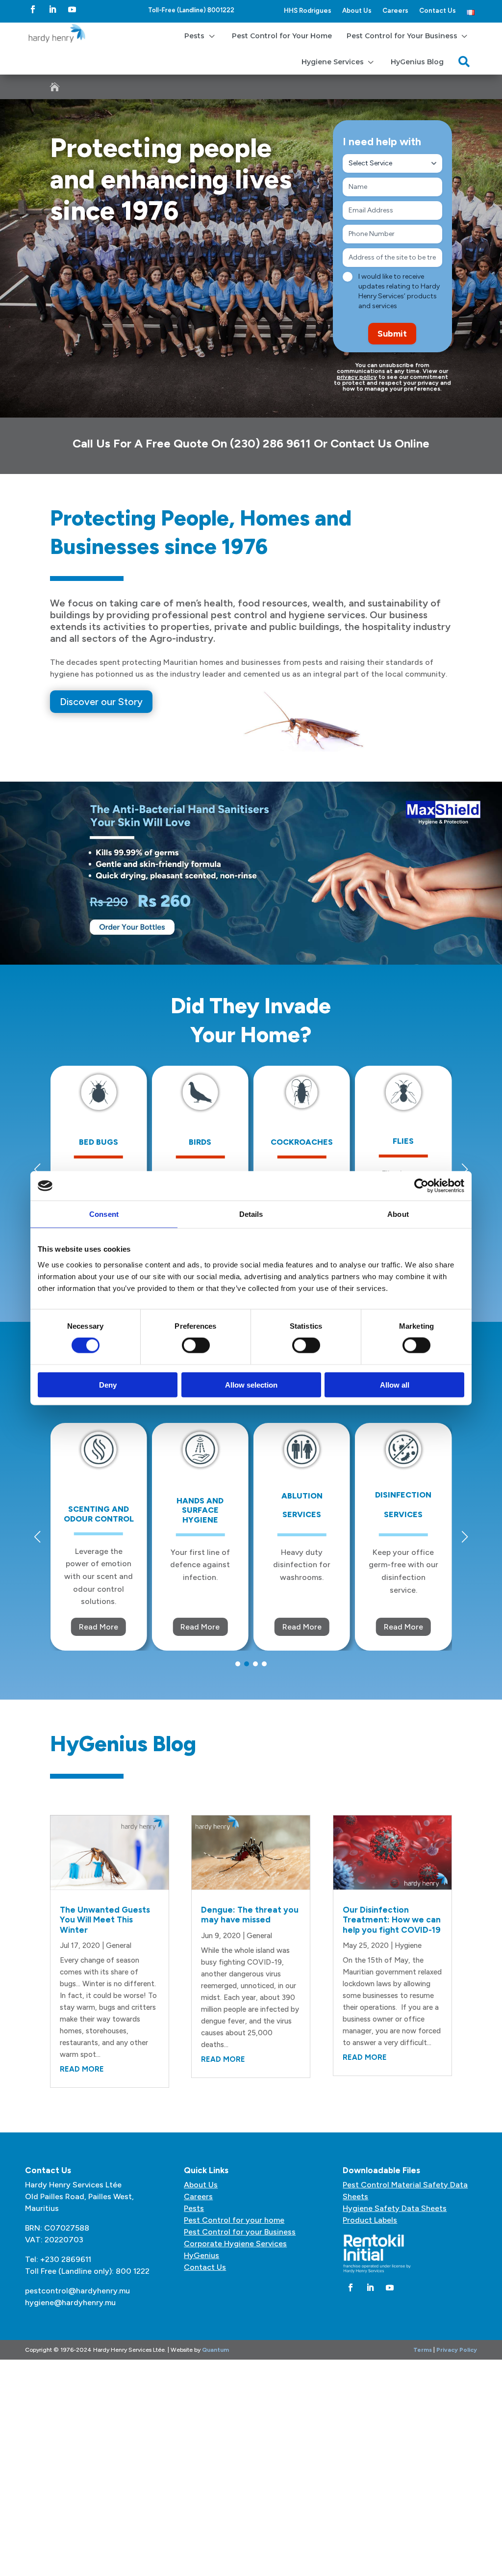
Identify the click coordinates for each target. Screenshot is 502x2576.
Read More (69, 1627)
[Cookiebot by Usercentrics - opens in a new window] (421, 1186)
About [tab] (398, 1214)
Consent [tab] (104, 1214)
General (119, 1945)
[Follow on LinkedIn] (52, 9)
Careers (395, 10)
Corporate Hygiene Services (235, 2244)
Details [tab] (251, 1214)
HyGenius (201, 2255)
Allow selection (251, 1384)
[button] (465, 1169)
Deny (108, 1384)
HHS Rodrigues (308, 10)
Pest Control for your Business (240, 2232)
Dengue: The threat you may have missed (250, 1915)
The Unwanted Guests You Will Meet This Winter (105, 1920)
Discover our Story (101, 702)
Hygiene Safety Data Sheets (395, 2208)
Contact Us (438, 10)
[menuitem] (201, 36)
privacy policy (357, 377)
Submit (392, 334)
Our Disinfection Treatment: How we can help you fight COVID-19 (392, 1920)
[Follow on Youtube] (72, 9)
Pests (194, 2208)
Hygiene (408, 1945)
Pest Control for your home (234, 2220)
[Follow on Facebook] (33, 9)
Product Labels (370, 2220)
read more (82, 2069)
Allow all (395, 1384)
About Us (357, 10)
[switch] (196, 1345)
